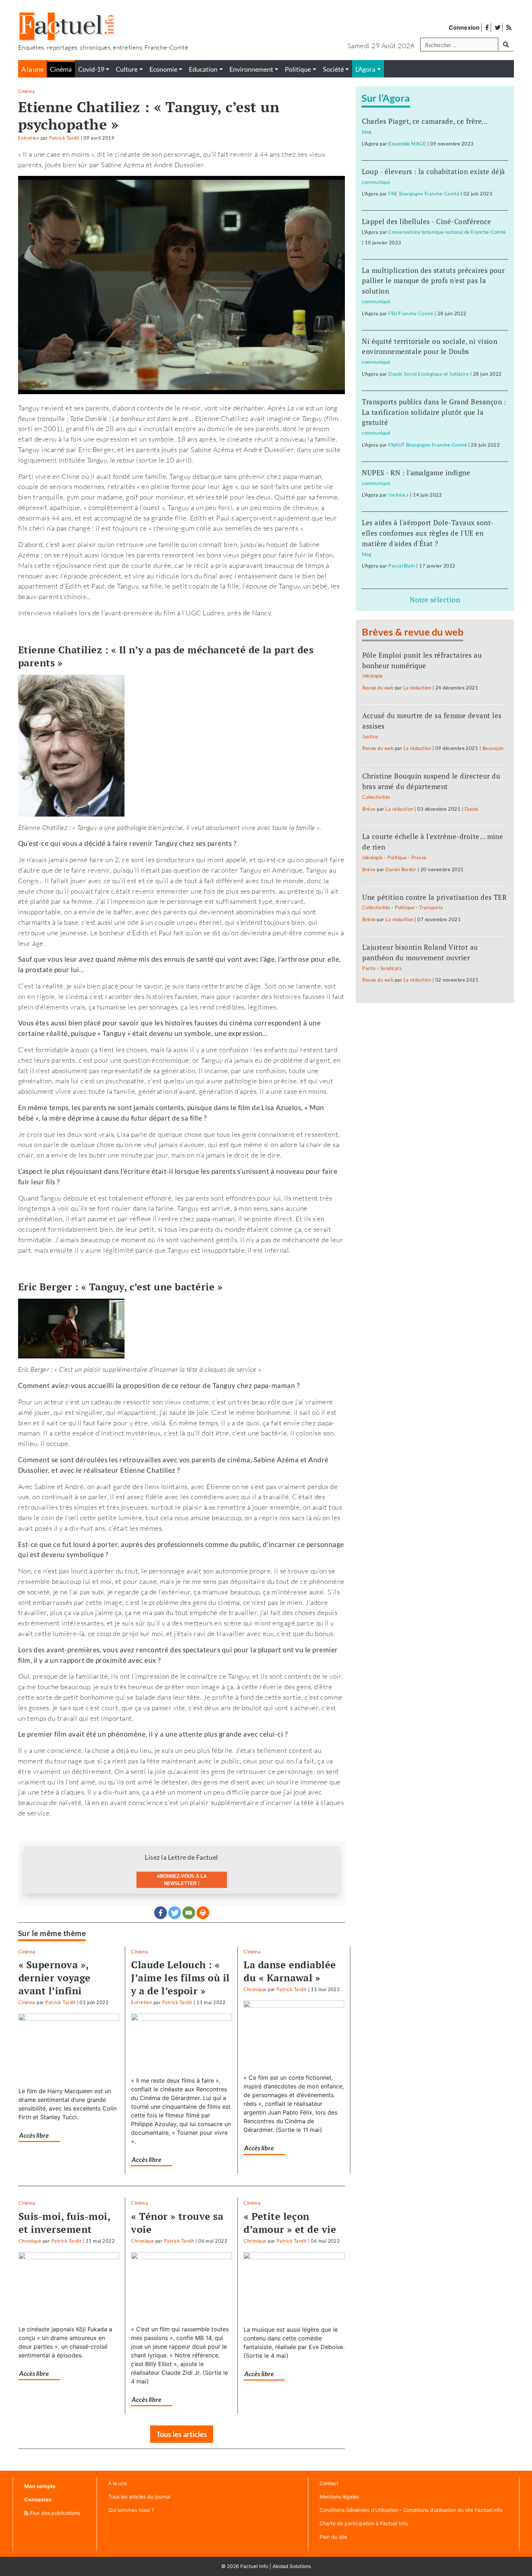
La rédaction (417, 688)
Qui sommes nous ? (131, 2510)
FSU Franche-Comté (411, 313)
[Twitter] (175, 1913)
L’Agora (365, 69)
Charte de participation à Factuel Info (364, 2523)
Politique (397, 857)
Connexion (464, 28)
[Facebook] (161, 1913)
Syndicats (391, 968)
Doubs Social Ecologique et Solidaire (428, 374)
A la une (32, 69)
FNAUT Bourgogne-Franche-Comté (428, 445)
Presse (419, 857)
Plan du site (333, 2537)
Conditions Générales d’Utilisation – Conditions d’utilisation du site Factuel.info (411, 2510)
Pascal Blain (402, 566)
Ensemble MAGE (407, 144)
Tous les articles (182, 2434)
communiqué (376, 182)
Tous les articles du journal (139, 2497)
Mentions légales (339, 2497)
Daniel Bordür (401, 869)
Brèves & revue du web (413, 632)
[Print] (203, 1913)
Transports (431, 907)
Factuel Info (254, 2566)
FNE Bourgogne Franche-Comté (424, 194)
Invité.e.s (399, 495)
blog (367, 132)
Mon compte (40, 2486)
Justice (370, 737)
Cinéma (27, 91)
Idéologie (372, 676)
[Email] (189, 1913)
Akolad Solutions (292, 2566)
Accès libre (34, 2135)
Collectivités (376, 797)
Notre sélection (435, 600)
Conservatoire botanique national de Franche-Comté (447, 232)
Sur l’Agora (386, 98)
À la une (118, 2483)
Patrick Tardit (64, 138)
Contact (329, 2483)
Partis (369, 968)
